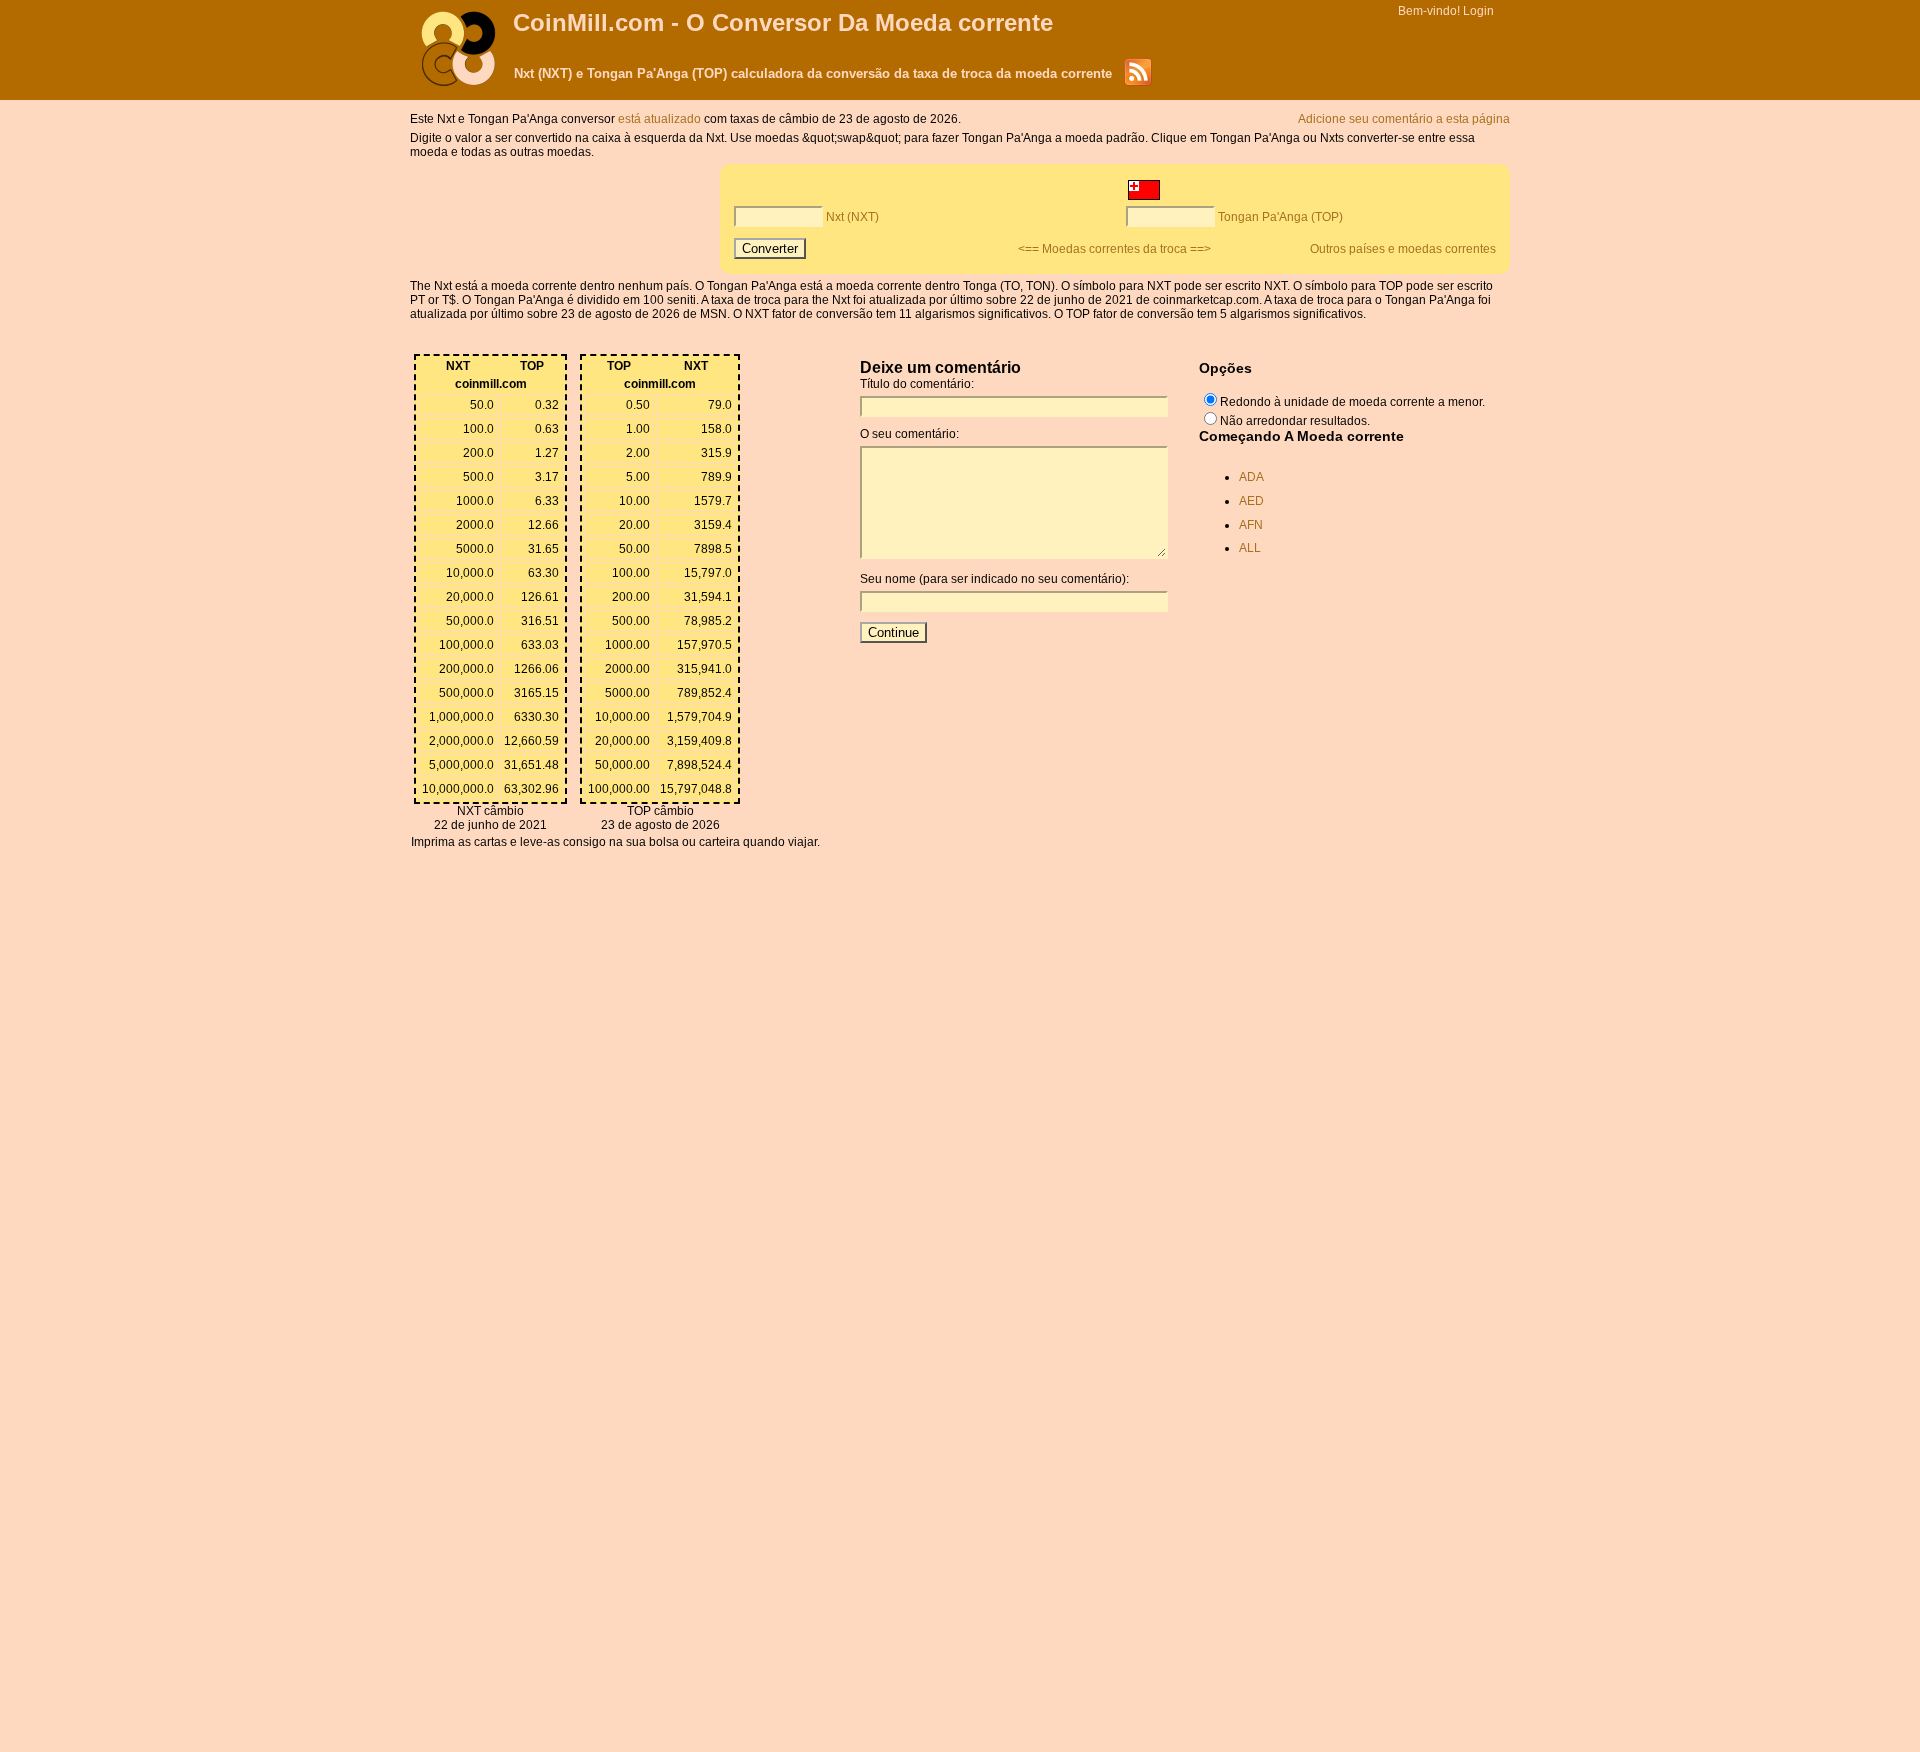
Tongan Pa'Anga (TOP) (1280, 217)
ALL (1250, 548)
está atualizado (661, 119)
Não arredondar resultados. (1295, 421)
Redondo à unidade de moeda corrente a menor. (1352, 402)
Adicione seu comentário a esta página (1404, 119)
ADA (1251, 477)
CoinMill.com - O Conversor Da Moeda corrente (783, 22)
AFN (1251, 525)
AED (1251, 501)
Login (1478, 11)
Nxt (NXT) (852, 217)
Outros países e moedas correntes (1403, 249)
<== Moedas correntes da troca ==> (1114, 249)
